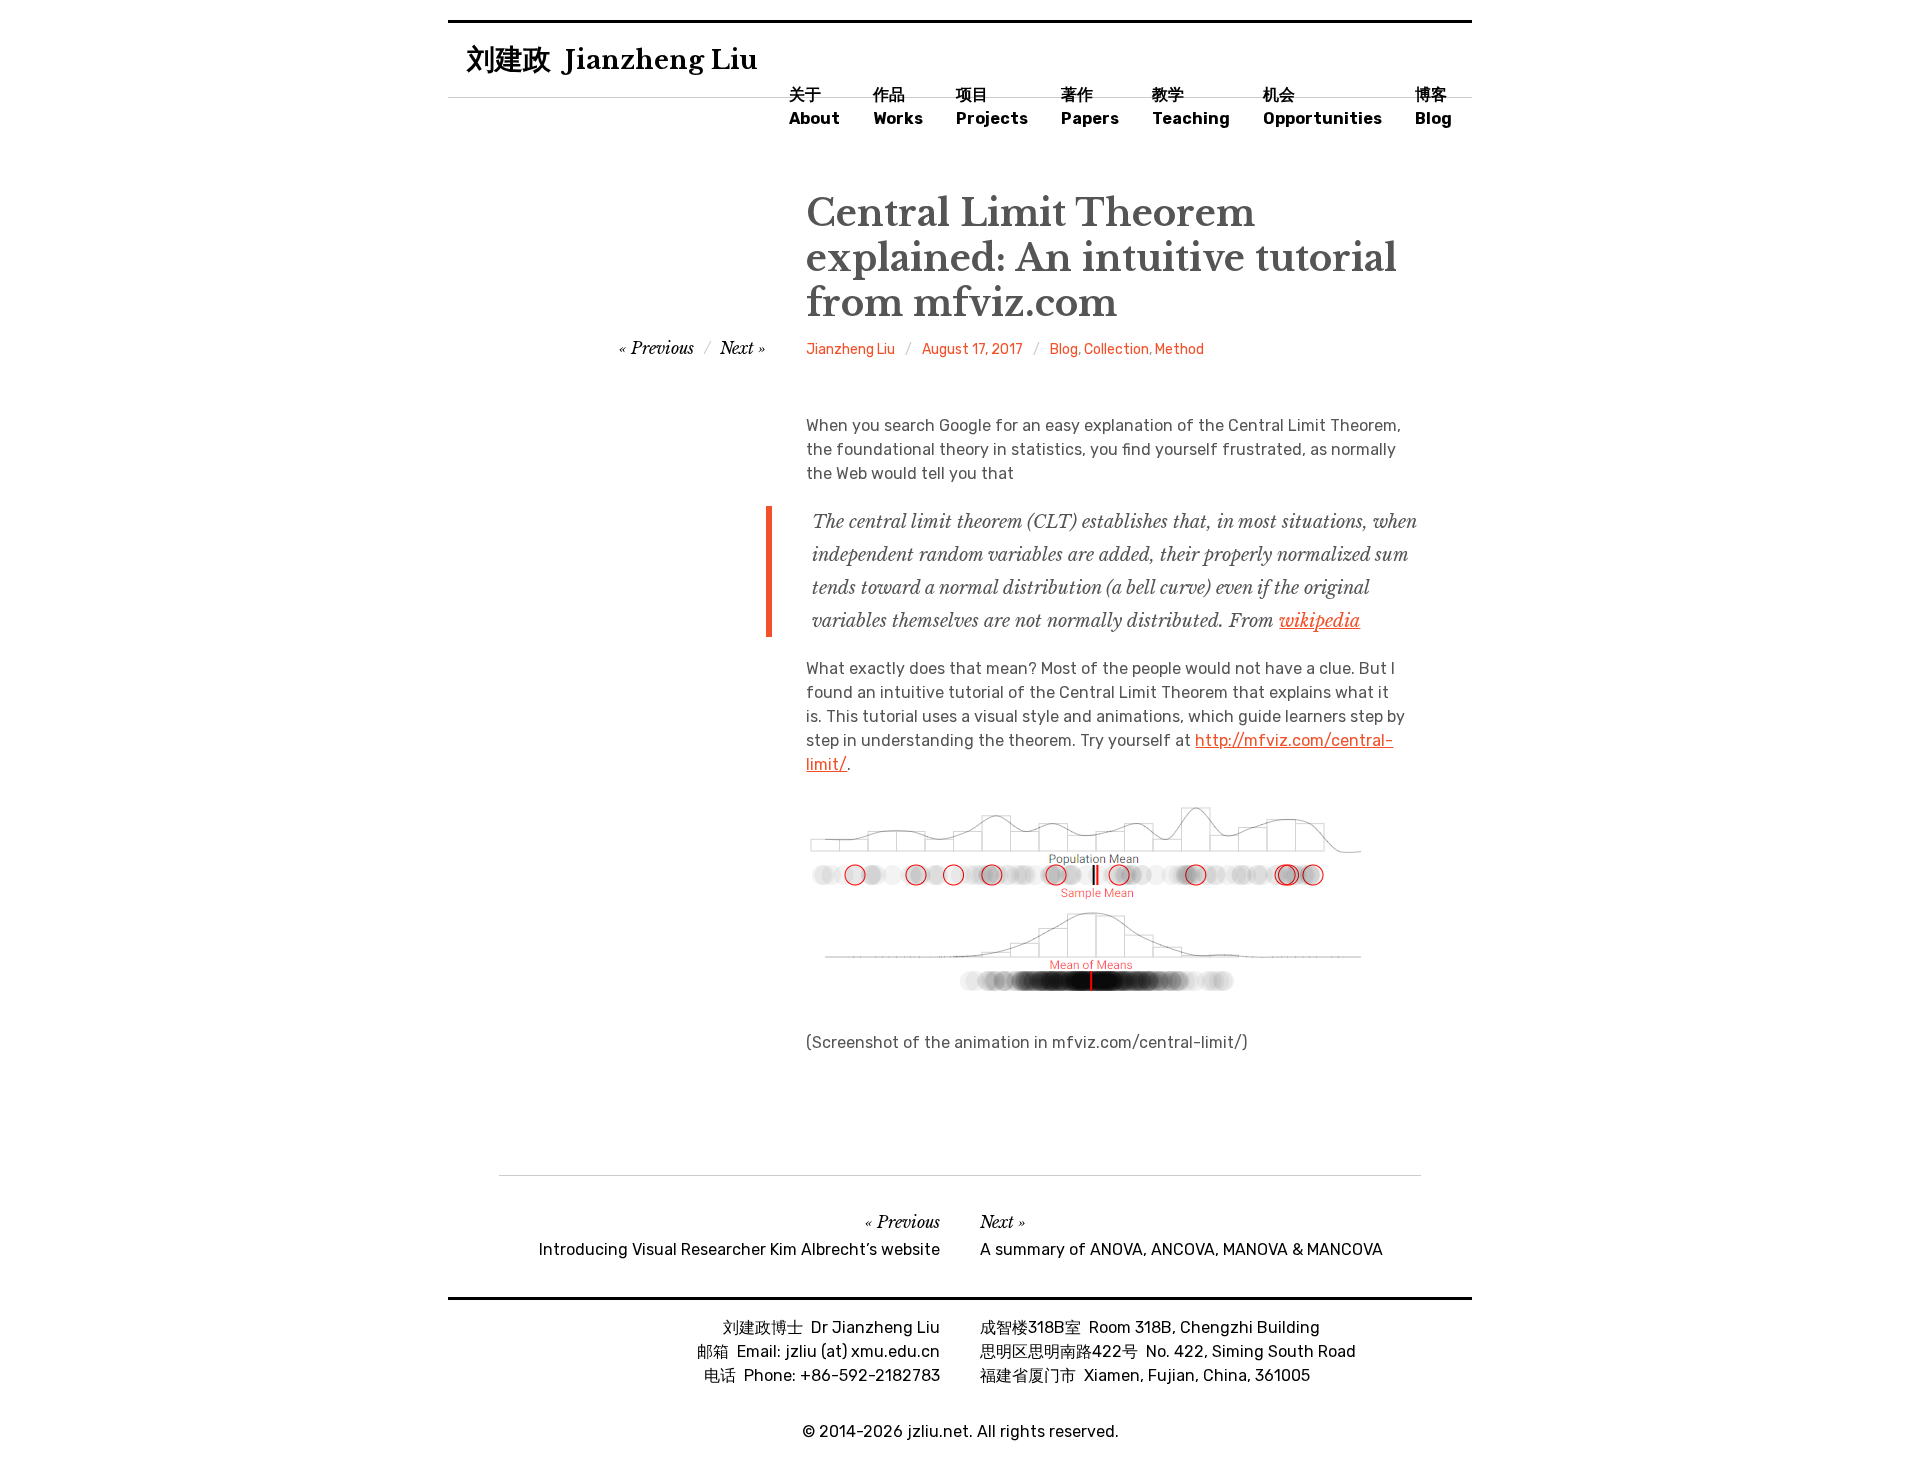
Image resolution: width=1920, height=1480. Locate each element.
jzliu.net (938, 1431)
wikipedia (1319, 621)
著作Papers (1090, 106)
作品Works (898, 106)
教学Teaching (1191, 106)
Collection (1116, 349)
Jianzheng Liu (850, 349)
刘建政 (612, 59)
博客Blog (1433, 106)
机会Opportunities (1322, 106)
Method (1179, 349)
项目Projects (992, 106)
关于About (814, 106)
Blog (1064, 349)
